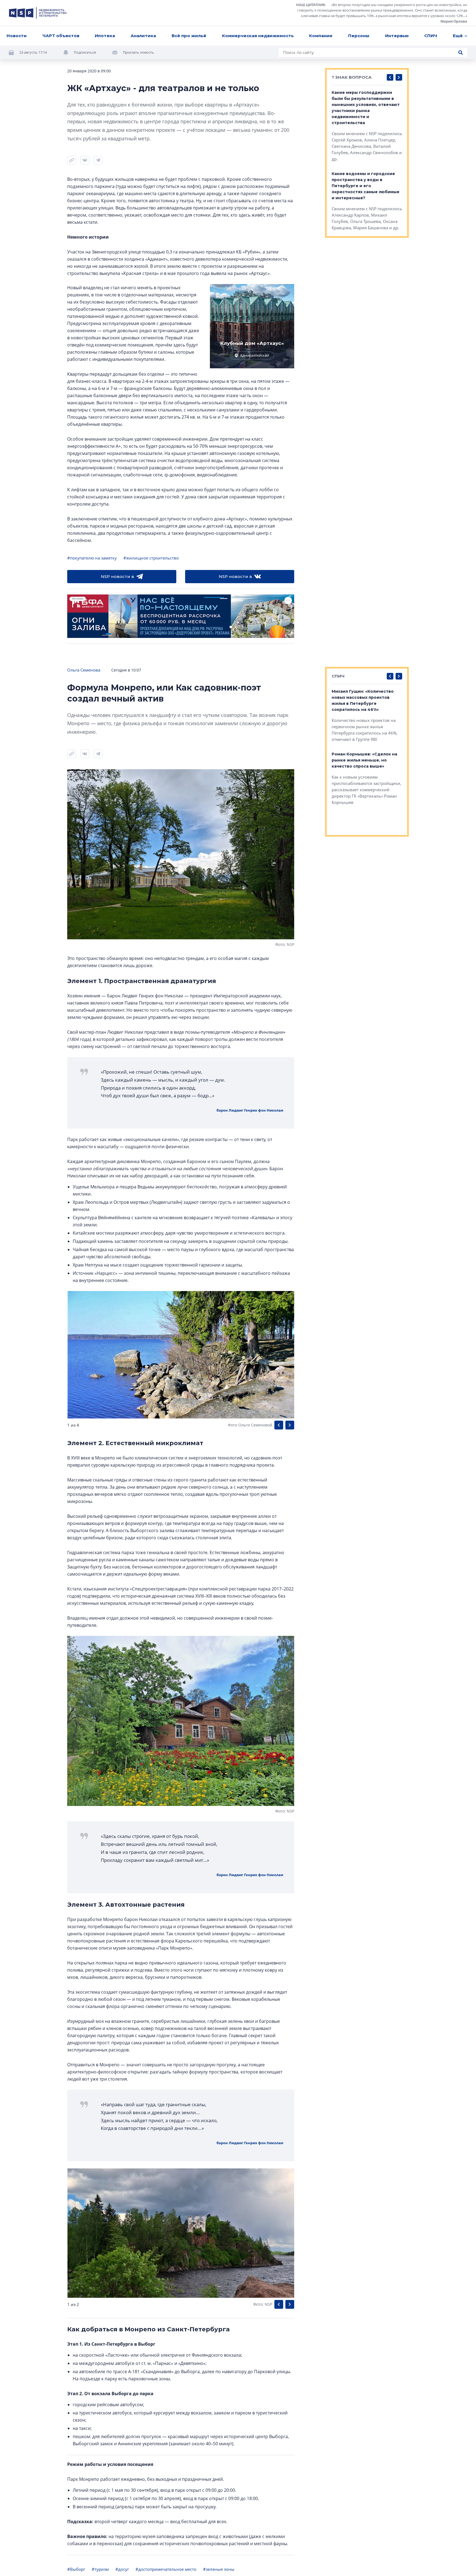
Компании (321, 36)
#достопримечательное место (166, 2569)
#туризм (100, 2569)
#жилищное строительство (151, 558)
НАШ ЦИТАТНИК (311, 5)
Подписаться (85, 52)
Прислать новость (138, 52)
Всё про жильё (189, 36)
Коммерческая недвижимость (258, 36)
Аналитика (143, 36)
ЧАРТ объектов (61, 36)
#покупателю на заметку (92, 558)
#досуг (122, 2569)
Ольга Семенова (84, 670)
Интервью (397, 36)
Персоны (359, 36)
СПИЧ (431, 36)
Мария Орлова (454, 21)
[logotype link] (38, 13)
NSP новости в (117, 576)
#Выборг (76, 2569)
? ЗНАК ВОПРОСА (352, 77)
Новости (17, 36)
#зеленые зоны (219, 2569)
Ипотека (105, 36)
